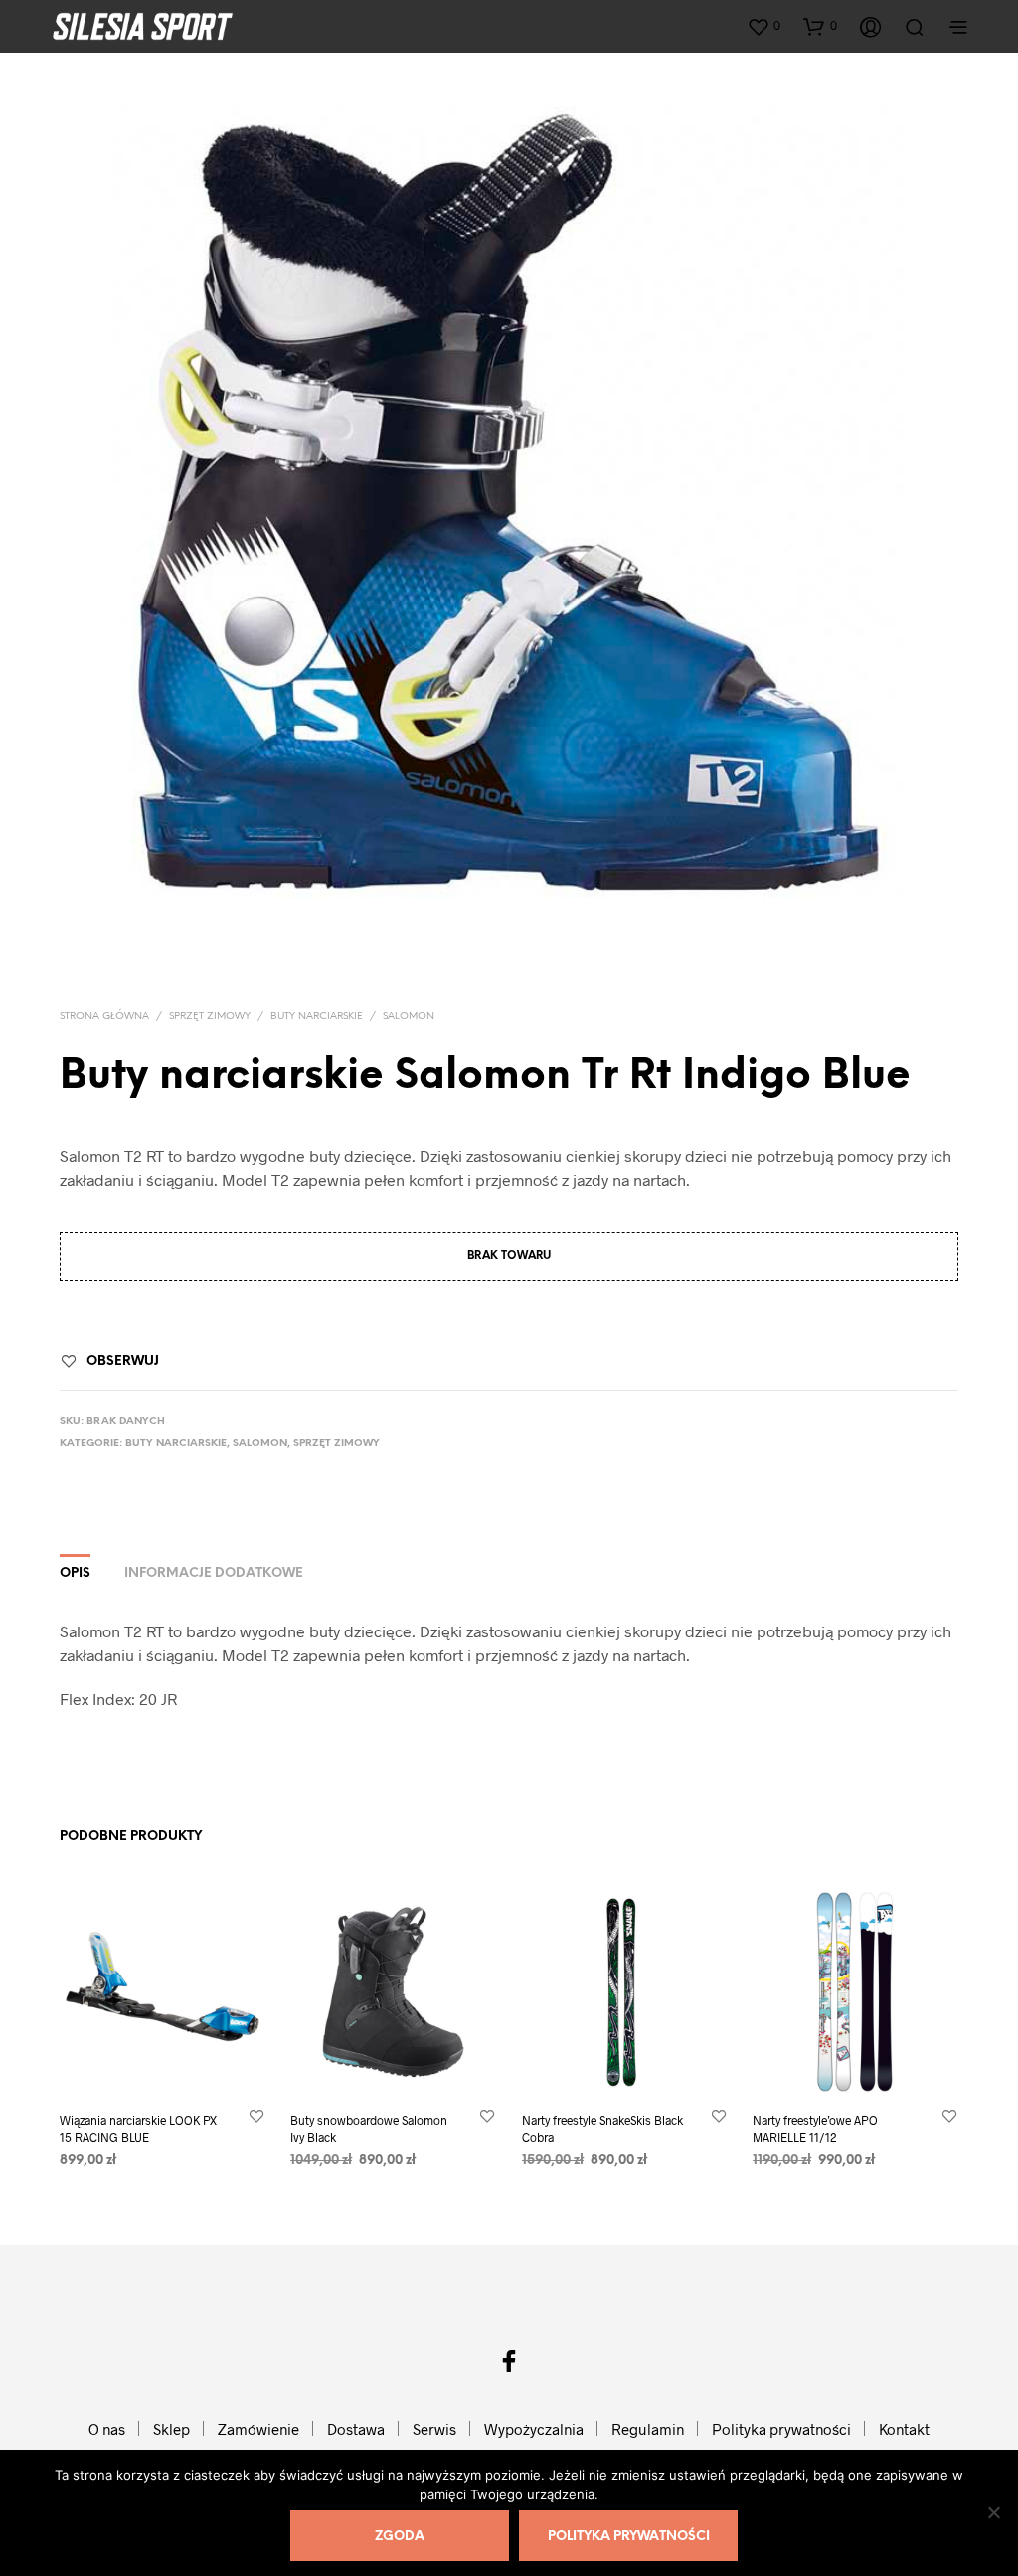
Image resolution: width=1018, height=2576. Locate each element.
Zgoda (400, 2537)
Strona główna (104, 1017)
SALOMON (409, 1017)
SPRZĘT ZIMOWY (210, 1017)
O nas (107, 2429)
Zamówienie (258, 2429)
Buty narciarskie (317, 1017)
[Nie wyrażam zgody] (993, 2512)
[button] (763, 26)
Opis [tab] (75, 1573)
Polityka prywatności (781, 2429)
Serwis (434, 2429)
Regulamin (648, 2429)
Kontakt (904, 2429)
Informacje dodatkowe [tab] (214, 1573)
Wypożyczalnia (534, 2429)
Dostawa (356, 2429)
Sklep (171, 2429)
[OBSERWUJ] (256, 2116)
